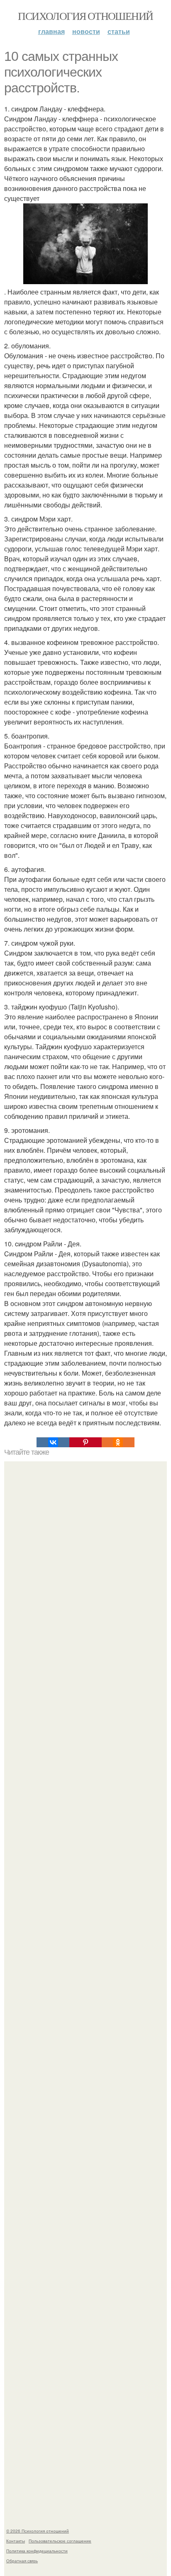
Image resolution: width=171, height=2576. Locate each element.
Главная (51, 31)
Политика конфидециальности (37, 2551)
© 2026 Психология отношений (38, 2531)
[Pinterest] (85, 1442)
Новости (86, 31)
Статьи (119, 31)
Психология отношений (85, 16)
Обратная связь (22, 2561)
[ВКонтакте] (53, 1442)
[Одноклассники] (118, 1442)
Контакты (16, 2541)
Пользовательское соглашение (60, 2541)
